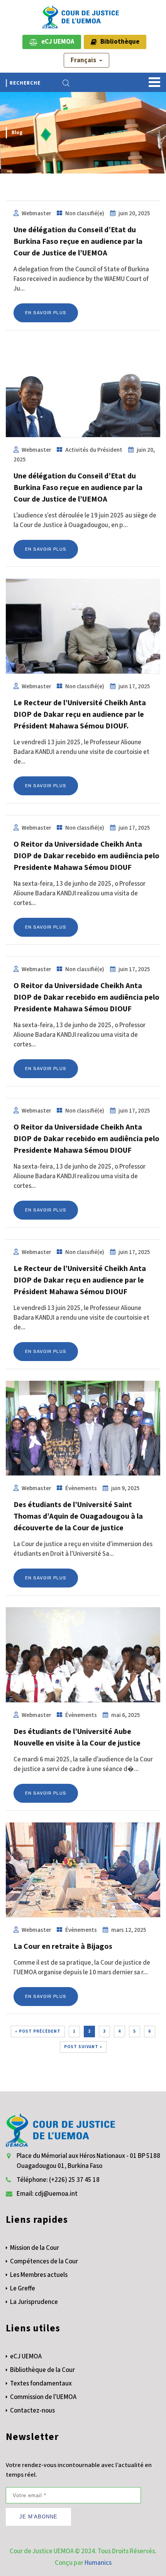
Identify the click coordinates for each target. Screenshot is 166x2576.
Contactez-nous (32, 2411)
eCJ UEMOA (56, 42)
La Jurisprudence (34, 2302)
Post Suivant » (83, 2047)
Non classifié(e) (85, 213)
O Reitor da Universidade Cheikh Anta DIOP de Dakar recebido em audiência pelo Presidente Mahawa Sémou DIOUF (86, 856)
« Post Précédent (38, 2031)
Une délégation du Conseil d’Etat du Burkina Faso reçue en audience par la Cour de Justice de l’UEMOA (78, 242)
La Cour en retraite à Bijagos (63, 1946)
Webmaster (36, 213)
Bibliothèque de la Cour (42, 2370)
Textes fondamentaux (41, 2384)
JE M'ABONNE (38, 2517)
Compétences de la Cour (44, 2261)
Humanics (98, 2563)
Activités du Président (94, 450)
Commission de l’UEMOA (43, 2397)
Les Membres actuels (39, 2275)
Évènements (81, 1488)
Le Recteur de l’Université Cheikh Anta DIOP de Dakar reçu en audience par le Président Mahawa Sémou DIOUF (80, 1280)
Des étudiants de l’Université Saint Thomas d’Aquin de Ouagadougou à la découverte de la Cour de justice (78, 1516)
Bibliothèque (118, 42)
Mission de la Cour (35, 2248)
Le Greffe (23, 2288)
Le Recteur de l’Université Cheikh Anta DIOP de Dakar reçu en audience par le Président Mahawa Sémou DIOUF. (80, 715)
